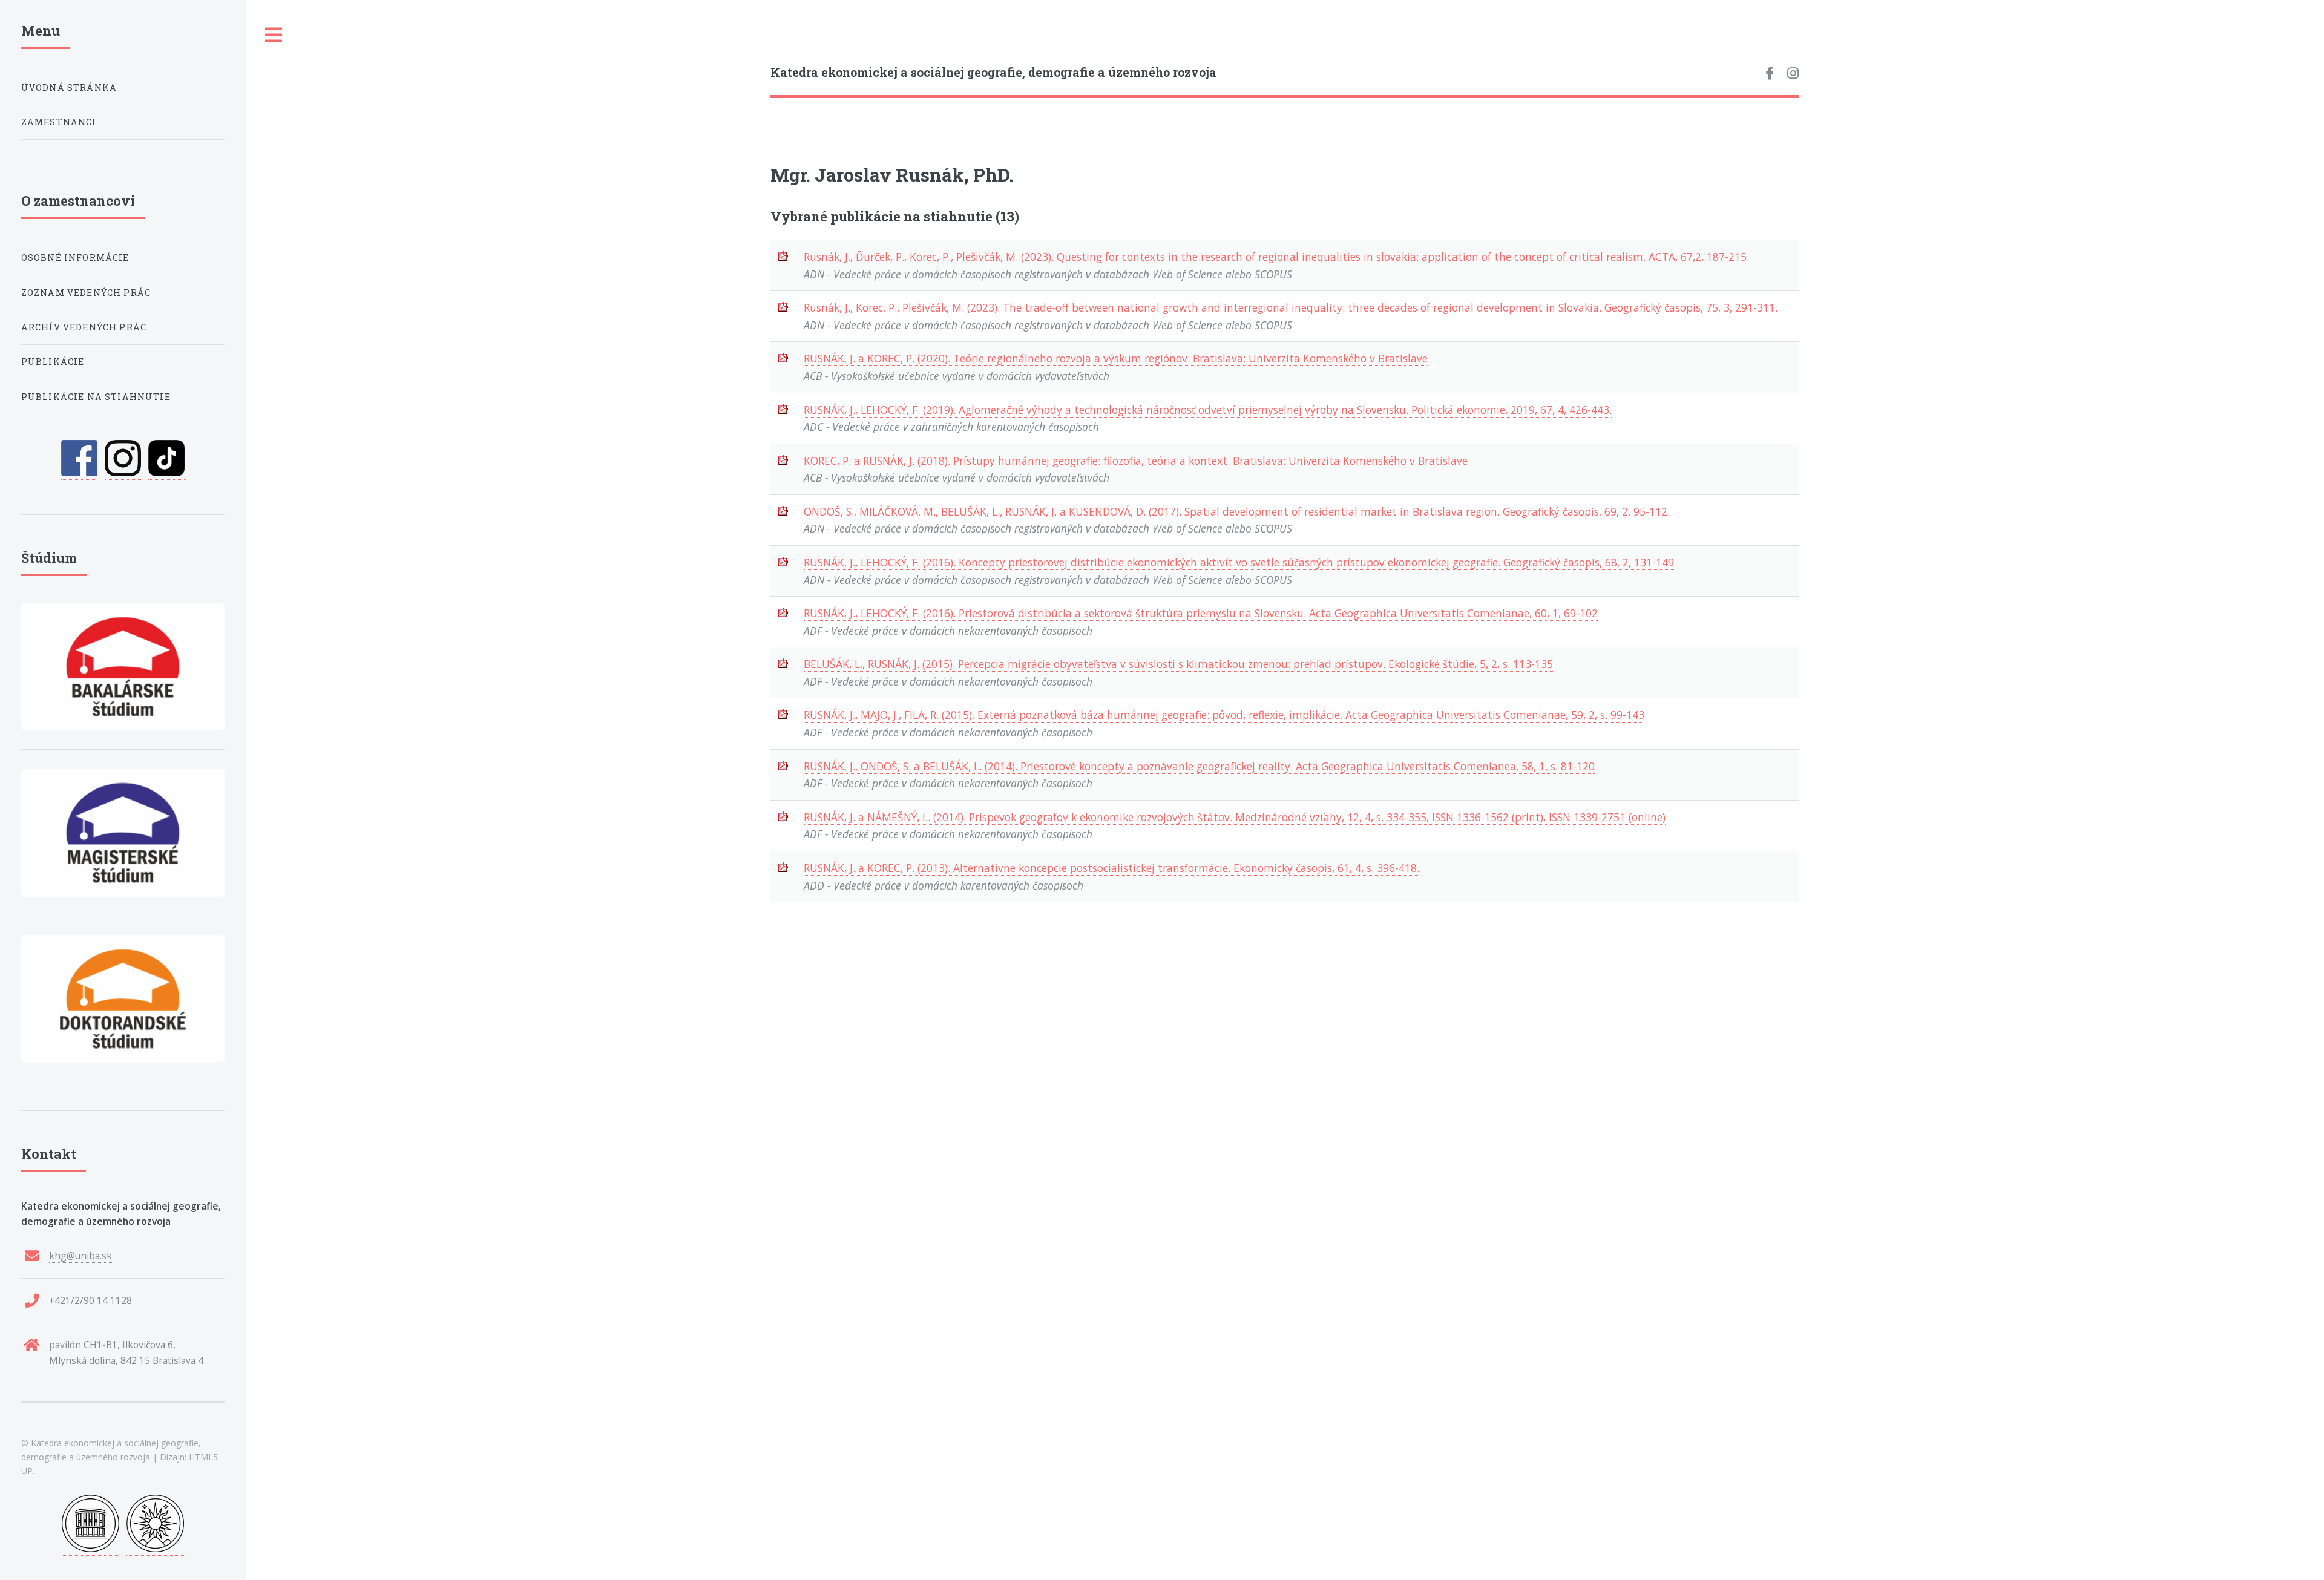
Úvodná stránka (69, 87)
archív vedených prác (84, 327)
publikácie (53, 362)
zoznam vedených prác (86, 293)
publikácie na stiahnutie (96, 397)
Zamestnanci (59, 122)
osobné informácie (75, 257)
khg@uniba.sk (80, 1256)
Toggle (274, 35)
